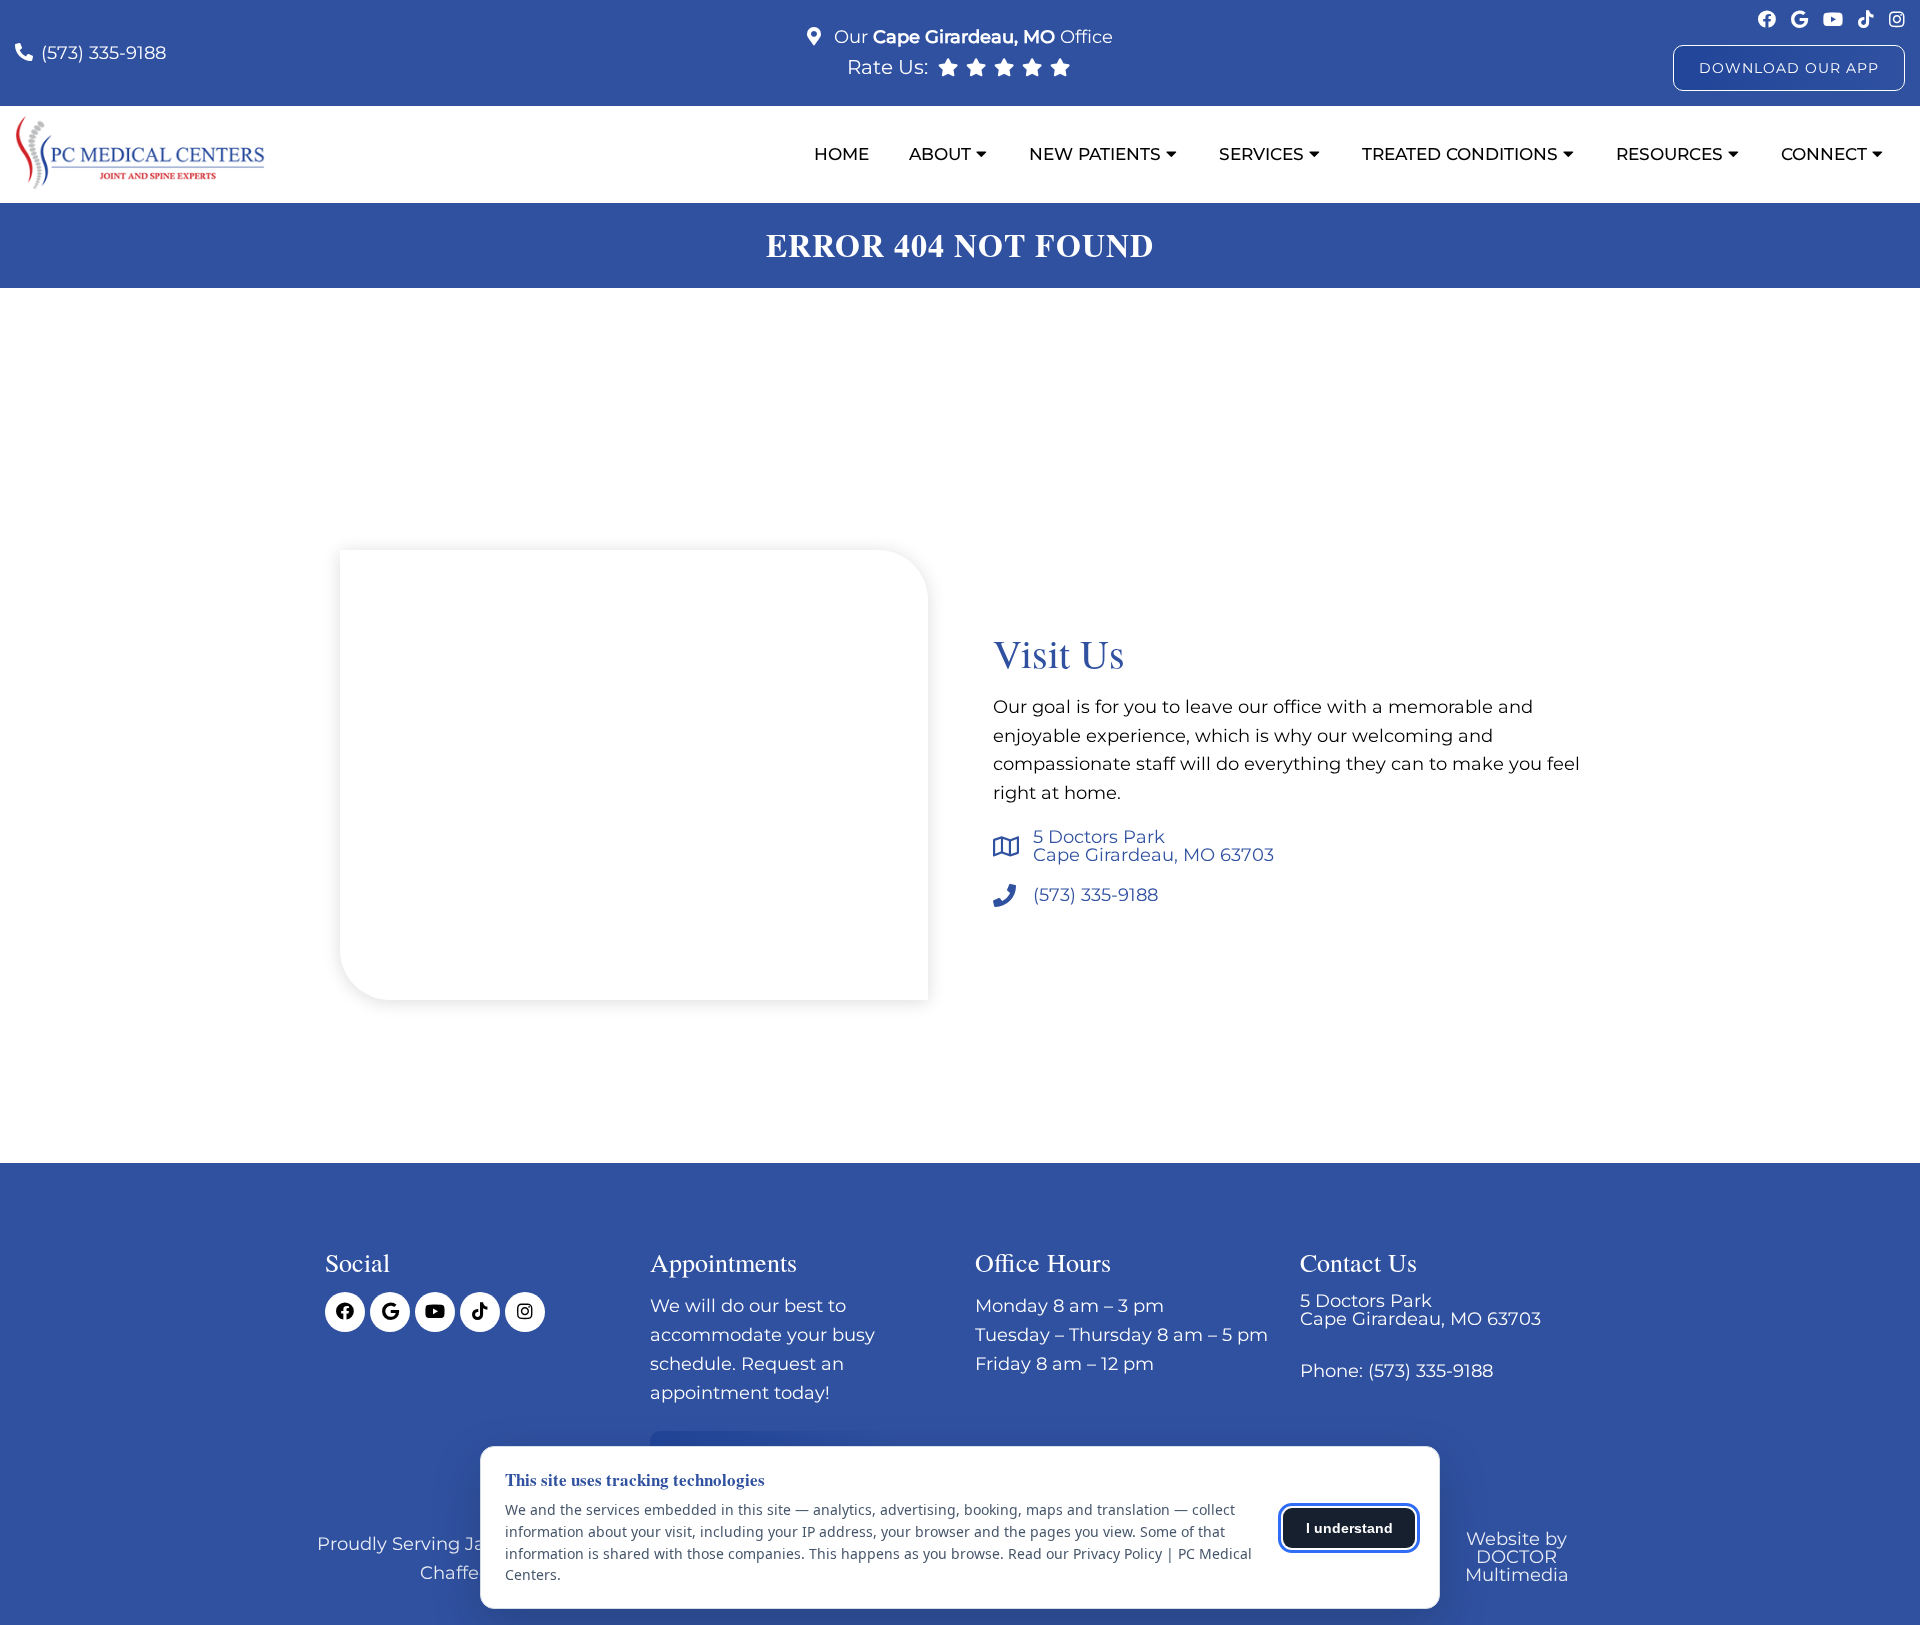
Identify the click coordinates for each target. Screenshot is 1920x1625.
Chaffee (455, 1573)
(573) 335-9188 (103, 53)
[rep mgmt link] (1060, 67)
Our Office (971, 37)
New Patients (1095, 154)
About (940, 154)
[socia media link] (1769, 20)
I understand (1349, 1528)
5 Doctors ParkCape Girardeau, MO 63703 (1153, 846)
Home (841, 154)
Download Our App (1789, 68)
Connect (1824, 154)
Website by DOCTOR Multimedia (1517, 1557)
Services (1261, 154)
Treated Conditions (1460, 154)
